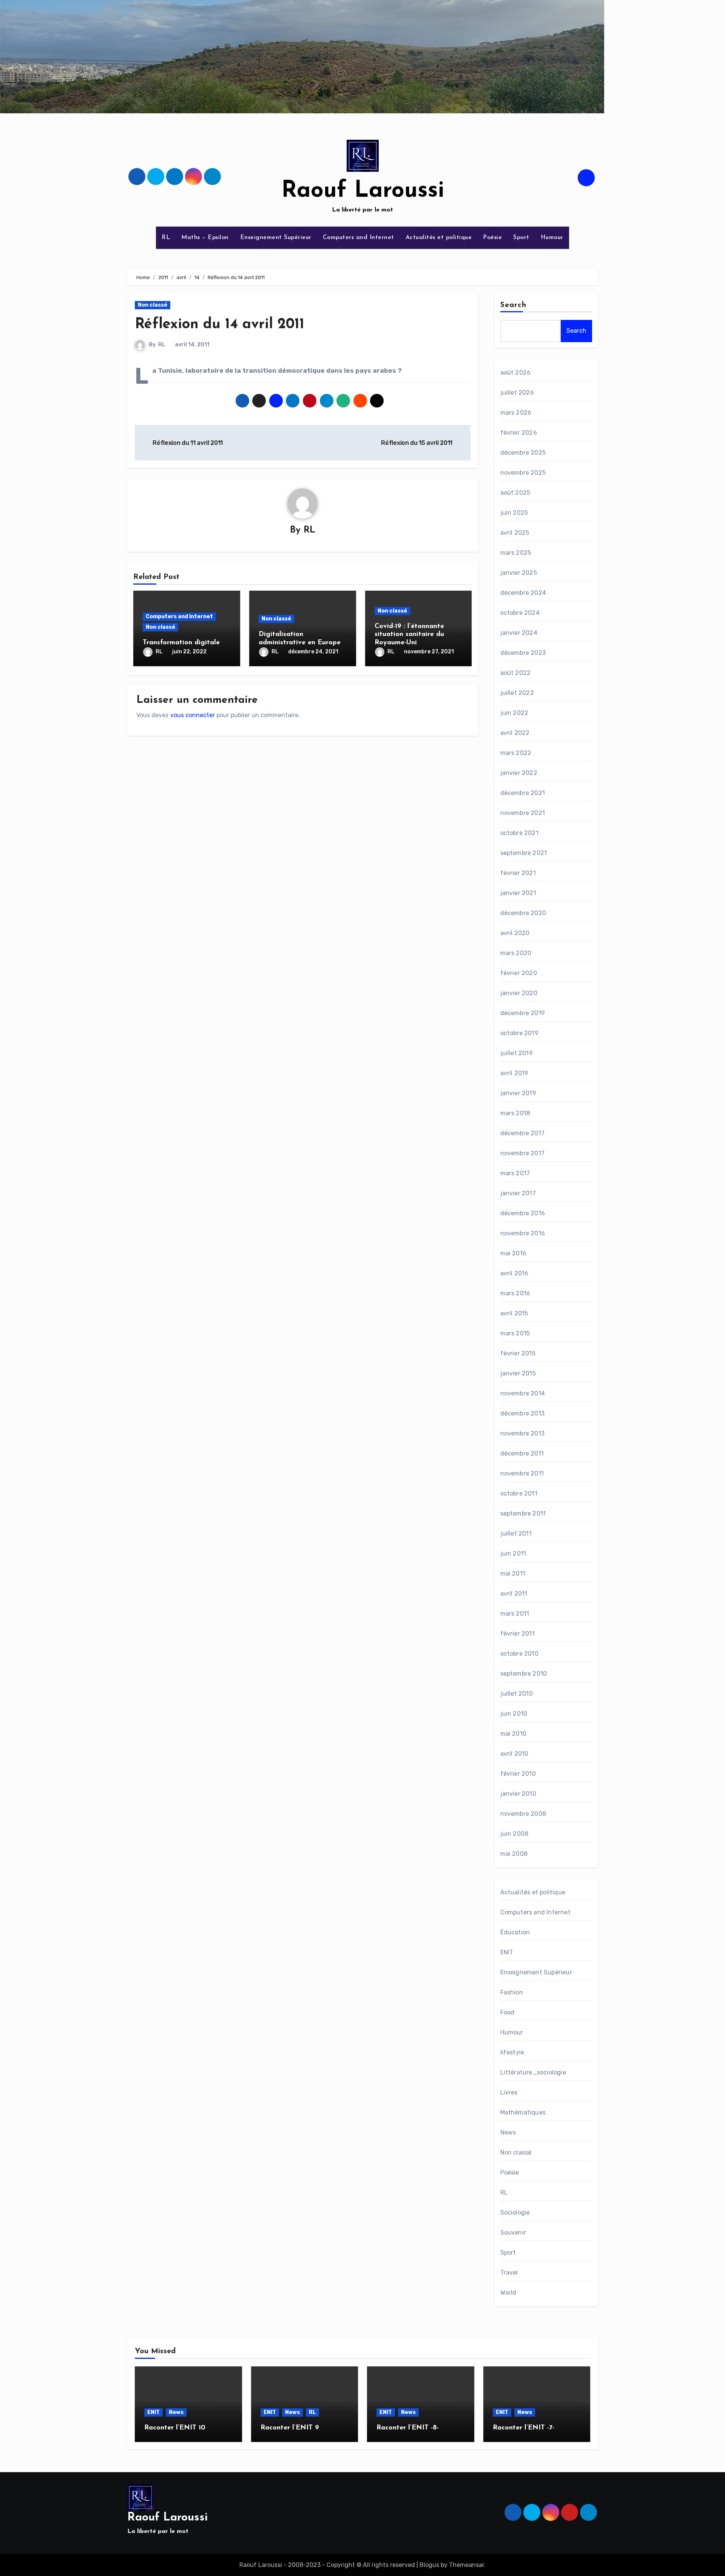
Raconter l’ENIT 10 (175, 2428)
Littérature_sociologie (533, 2072)
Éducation (515, 1932)
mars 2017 (515, 1173)
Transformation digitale (181, 643)
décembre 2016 (523, 1213)
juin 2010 (514, 1714)
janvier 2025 (519, 573)
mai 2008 (514, 1854)
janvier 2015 (518, 1373)
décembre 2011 (522, 1453)
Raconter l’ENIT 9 (290, 2428)
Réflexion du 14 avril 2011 (220, 325)
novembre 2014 (523, 1393)
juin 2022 (514, 713)
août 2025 (515, 493)
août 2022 (516, 673)
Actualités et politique (439, 238)
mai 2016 (514, 1253)
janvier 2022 (519, 773)
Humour (552, 238)
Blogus (429, 2565)
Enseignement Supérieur (276, 238)
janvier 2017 (518, 1193)
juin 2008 (514, 1834)
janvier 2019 (518, 1093)
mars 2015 (515, 1333)
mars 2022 (516, 753)
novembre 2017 (523, 1153)
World (508, 2293)
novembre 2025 (523, 473)
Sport (521, 238)
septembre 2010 (524, 1674)
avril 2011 (514, 1594)
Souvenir (513, 2233)
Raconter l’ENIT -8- (408, 2428)
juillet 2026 (517, 393)
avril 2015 (514, 1313)
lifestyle (512, 2052)
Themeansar (467, 2565)
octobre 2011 (519, 1493)
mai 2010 (514, 1734)
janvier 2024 (519, 633)
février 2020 (519, 973)
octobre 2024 (520, 613)
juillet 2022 (517, 693)
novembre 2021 (523, 813)
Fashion (512, 1992)
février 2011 (518, 1634)
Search (514, 305)
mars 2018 (515, 1113)
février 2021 (518, 873)
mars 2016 (515, 1293)
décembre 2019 (523, 1013)
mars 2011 (515, 1614)
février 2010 (518, 1774)
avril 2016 (514, 1273)
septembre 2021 (524, 853)
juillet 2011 (516, 1533)
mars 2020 (516, 953)
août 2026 (516, 373)
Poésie (492, 238)
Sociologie (515, 2213)
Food (507, 2012)
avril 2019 (514, 1073)
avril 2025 (515, 533)
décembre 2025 (523, 453)
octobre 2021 (519, 833)
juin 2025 (514, 513)
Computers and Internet (359, 238)
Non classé (153, 305)
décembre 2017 (523, 1133)
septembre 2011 (523, 1513)
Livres (509, 2092)
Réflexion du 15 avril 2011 (417, 443)
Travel (509, 2273)
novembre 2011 (522, 1473)
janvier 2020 (519, 993)
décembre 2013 (523, 1413)
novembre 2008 (523, 1814)
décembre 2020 (523, 913)
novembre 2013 (523, 1433)
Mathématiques (523, 2112)
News (508, 2132)
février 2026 (519, 433)
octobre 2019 (519, 1033)
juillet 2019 (517, 1053)
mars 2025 (516, 553)
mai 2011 (513, 1574)
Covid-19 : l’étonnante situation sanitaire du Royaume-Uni (409, 635)
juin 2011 (513, 1553)
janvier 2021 (518, 893)
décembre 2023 (523, 653)
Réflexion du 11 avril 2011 (187, 443)
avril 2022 (515, 733)
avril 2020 (515, 933)
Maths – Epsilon (205, 238)
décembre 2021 (523, 793)
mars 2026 (516, 413)
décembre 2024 (523, 593)
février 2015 (518, 1353)
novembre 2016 (523, 1233)
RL (166, 238)
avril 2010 (514, 1754)
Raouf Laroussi (363, 191)
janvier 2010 (518, 1794)
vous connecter (193, 715)
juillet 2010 (517, 1694)
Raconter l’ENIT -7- (524, 2428)
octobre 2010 (519, 1654)
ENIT (507, 1952)
